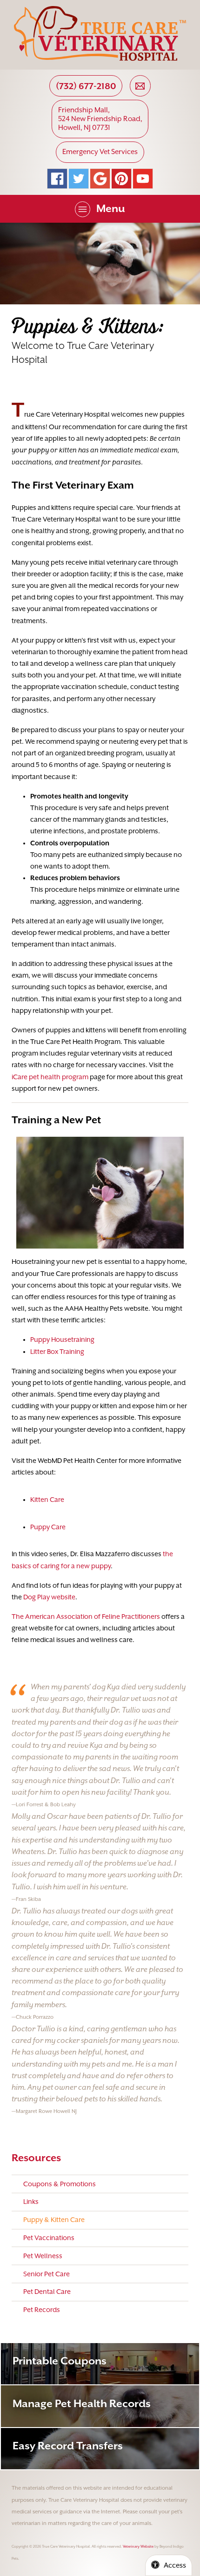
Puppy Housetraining (62, 1340)
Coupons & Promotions (60, 2184)
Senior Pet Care (47, 2274)
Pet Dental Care (47, 2292)
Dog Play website (49, 1597)
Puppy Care (48, 1527)
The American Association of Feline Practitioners (86, 1616)
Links (31, 2202)
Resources (36, 2158)
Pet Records (42, 2310)
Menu (111, 208)
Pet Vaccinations (49, 2238)
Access (175, 2565)
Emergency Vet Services (100, 152)
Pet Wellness (43, 2256)
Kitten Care (47, 1500)
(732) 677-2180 (86, 86)
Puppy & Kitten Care (54, 2220)
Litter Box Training (57, 1352)
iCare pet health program (50, 1077)
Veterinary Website (138, 2547)
